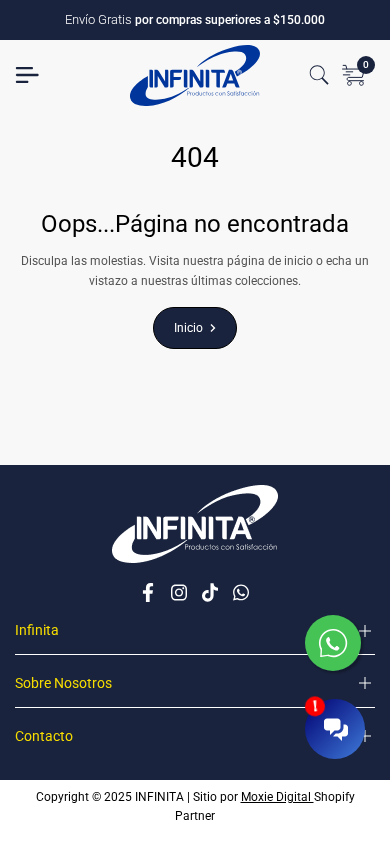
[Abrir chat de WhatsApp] (335, 645)
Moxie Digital (277, 797)
